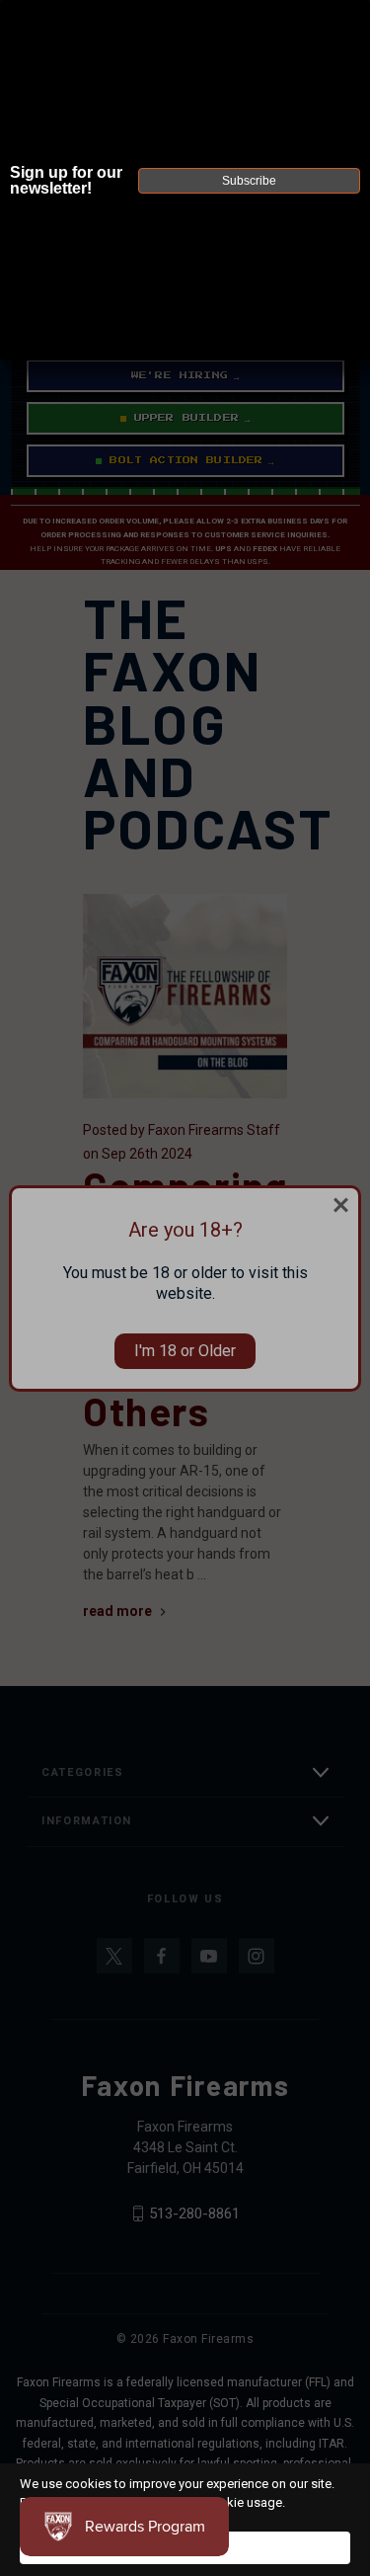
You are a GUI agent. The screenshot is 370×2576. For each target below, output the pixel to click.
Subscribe (249, 181)
